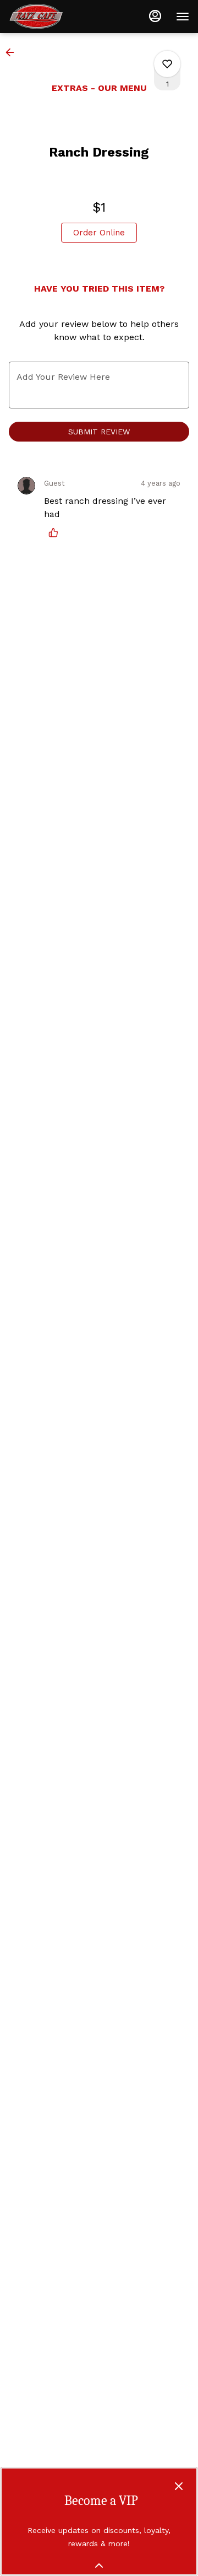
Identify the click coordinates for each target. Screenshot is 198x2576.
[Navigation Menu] (183, 17)
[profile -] (155, 16)
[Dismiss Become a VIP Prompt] (179, 2486)
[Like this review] (56, 533)
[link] (99, 233)
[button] (13, 52)
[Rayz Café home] (58, 17)
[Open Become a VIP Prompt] (99, 2566)
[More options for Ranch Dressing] (167, 64)
